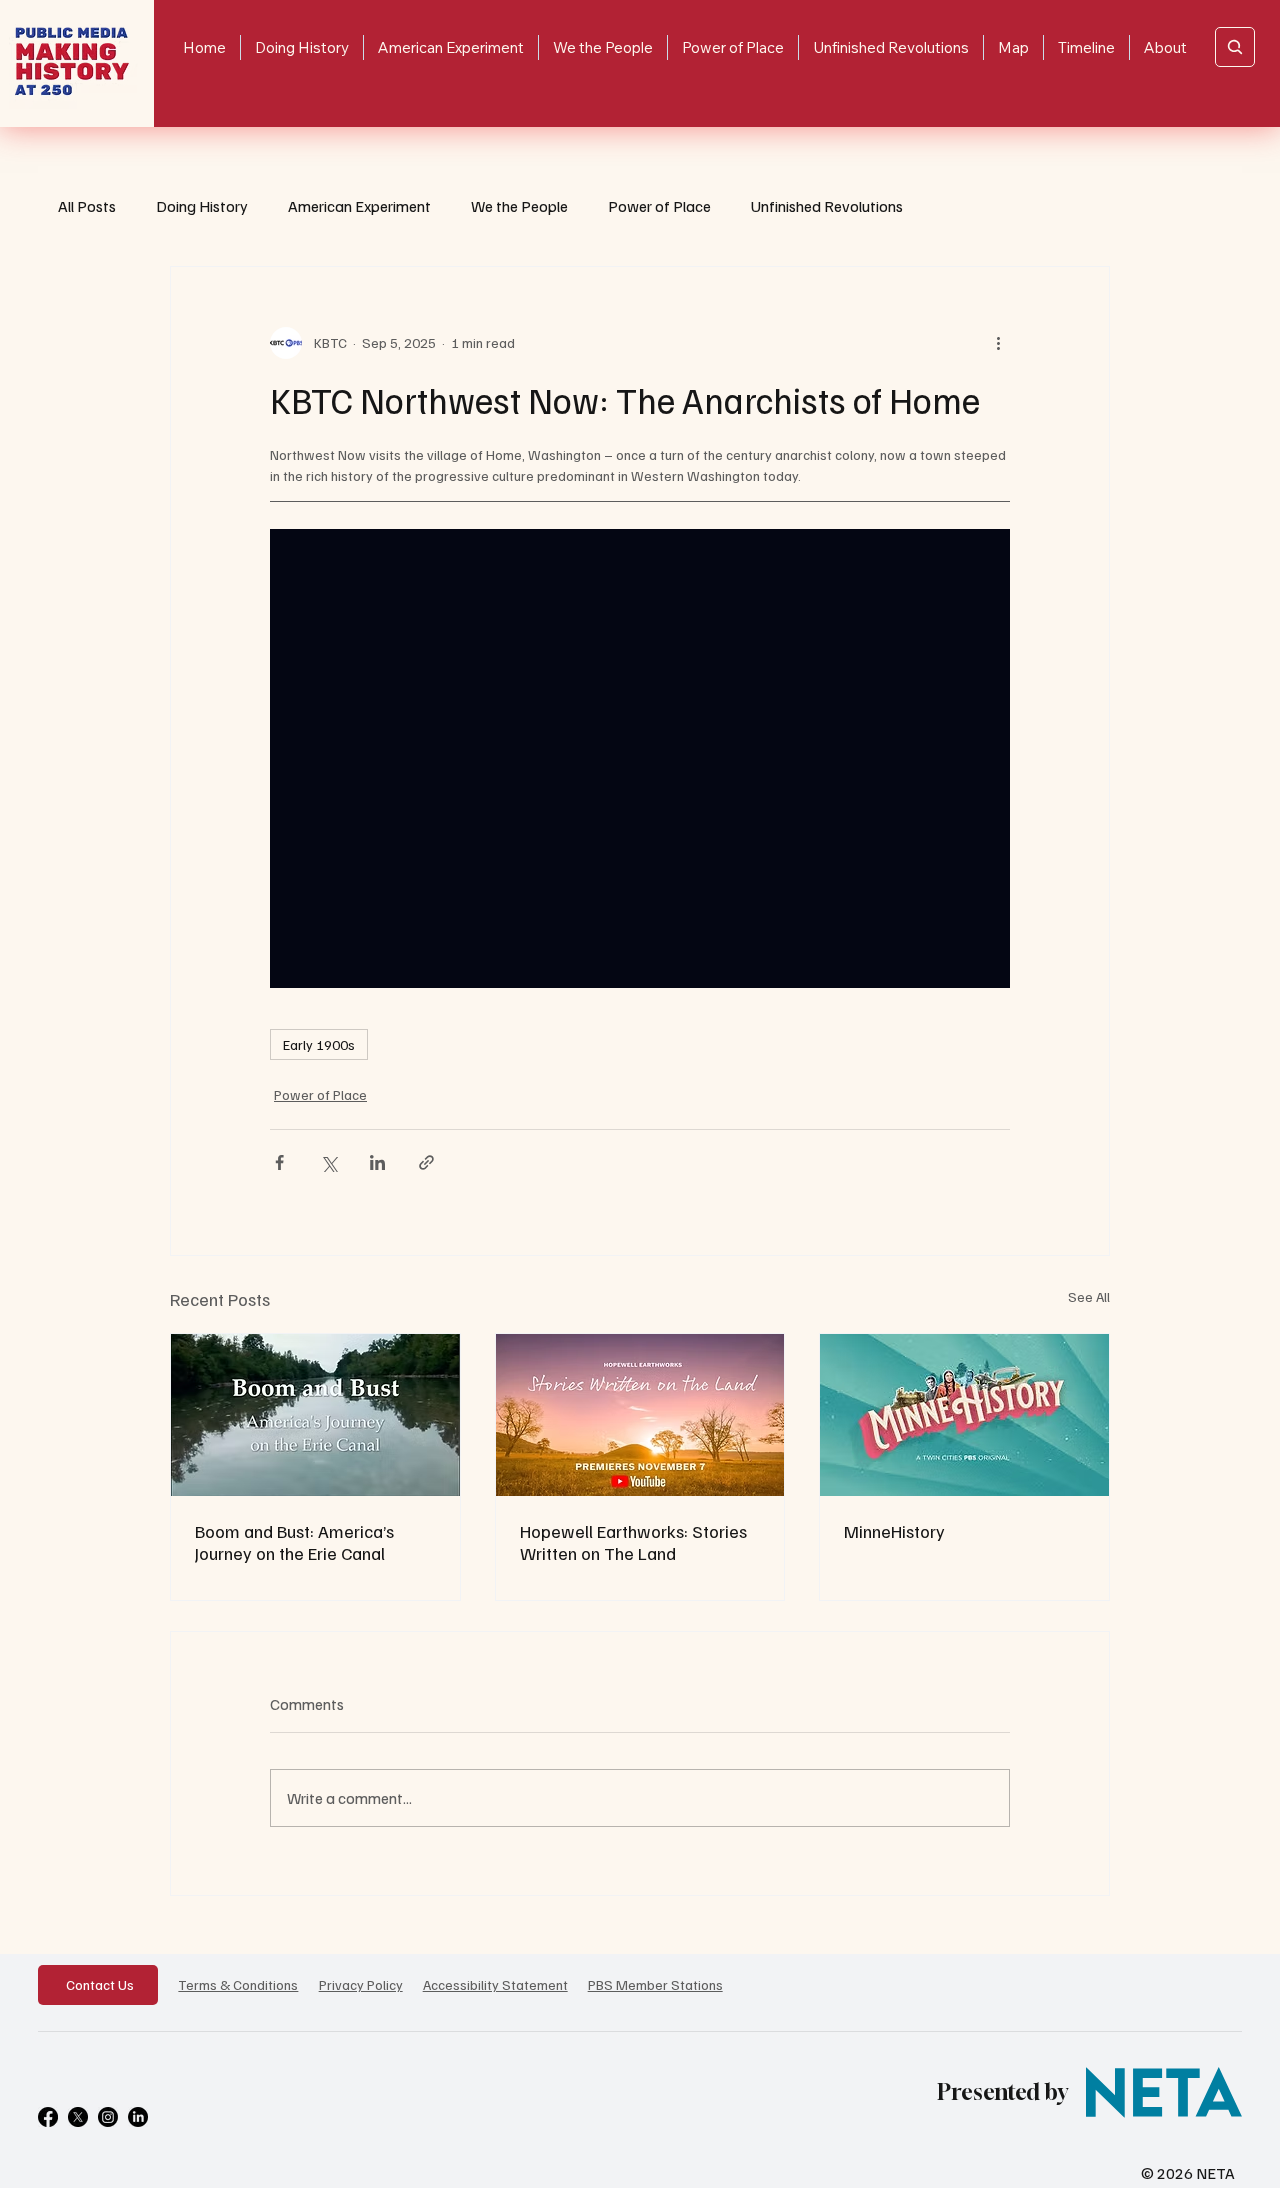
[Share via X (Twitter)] (328, 1162)
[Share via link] (426, 1162)
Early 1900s (319, 1044)
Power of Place (659, 206)
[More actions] (998, 343)
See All (1089, 1296)
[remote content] (640, 758)
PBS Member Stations (655, 1984)
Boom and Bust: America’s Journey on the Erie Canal (294, 1542)
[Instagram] (108, 2117)
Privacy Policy (361, 1984)
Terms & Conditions (238, 1984)
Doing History (202, 206)
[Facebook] (48, 2117)
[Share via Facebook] (279, 1162)
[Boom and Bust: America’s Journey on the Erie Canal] (315, 1415)
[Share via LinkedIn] (377, 1162)
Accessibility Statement (495, 1984)
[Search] (1235, 47)
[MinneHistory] (964, 1415)
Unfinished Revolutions (827, 206)
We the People (519, 206)
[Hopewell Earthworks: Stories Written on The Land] (640, 1415)
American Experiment (359, 206)
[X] (78, 2117)
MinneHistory (894, 1531)
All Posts (87, 206)
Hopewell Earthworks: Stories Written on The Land (633, 1542)
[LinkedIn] (138, 2117)
